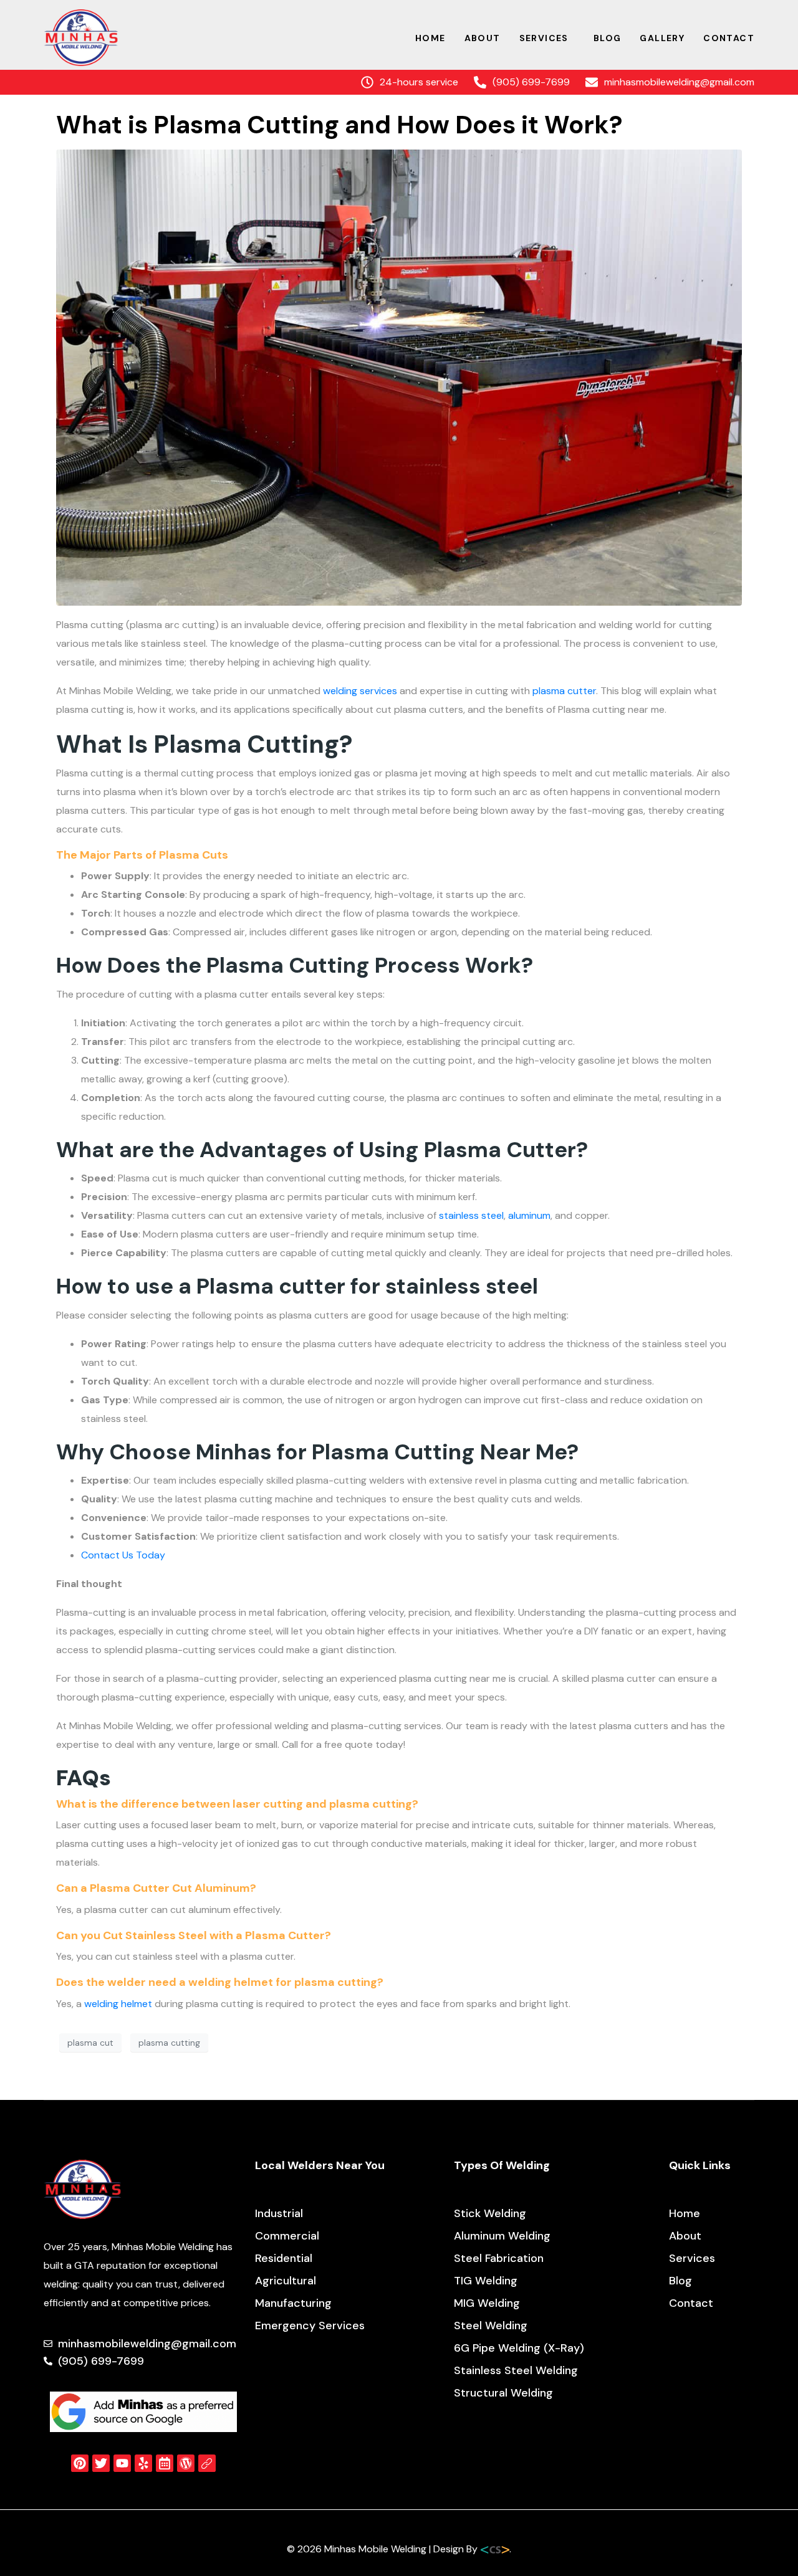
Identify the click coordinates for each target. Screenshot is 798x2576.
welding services (360, 691)
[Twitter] (101, 2463)
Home (430, 38)
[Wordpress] (186, 2463)
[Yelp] (143, 2463)
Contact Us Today (123, 1555)
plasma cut (90, 2043)
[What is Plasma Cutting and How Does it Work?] (399, 377)
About (483, 38)
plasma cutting (169, 2043)
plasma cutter (564, 691)
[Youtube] (122, 2463)
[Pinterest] (80, 2463)
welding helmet (118, 2004)
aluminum (529, 1215)
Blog (608, 38)
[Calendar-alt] (165, 2463)
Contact (729, 38)
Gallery (662, 38)
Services (544, 38)
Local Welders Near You (320, 2165)
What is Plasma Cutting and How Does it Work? (339, 125)
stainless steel (471, 1215)
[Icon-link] (207, 2463)
